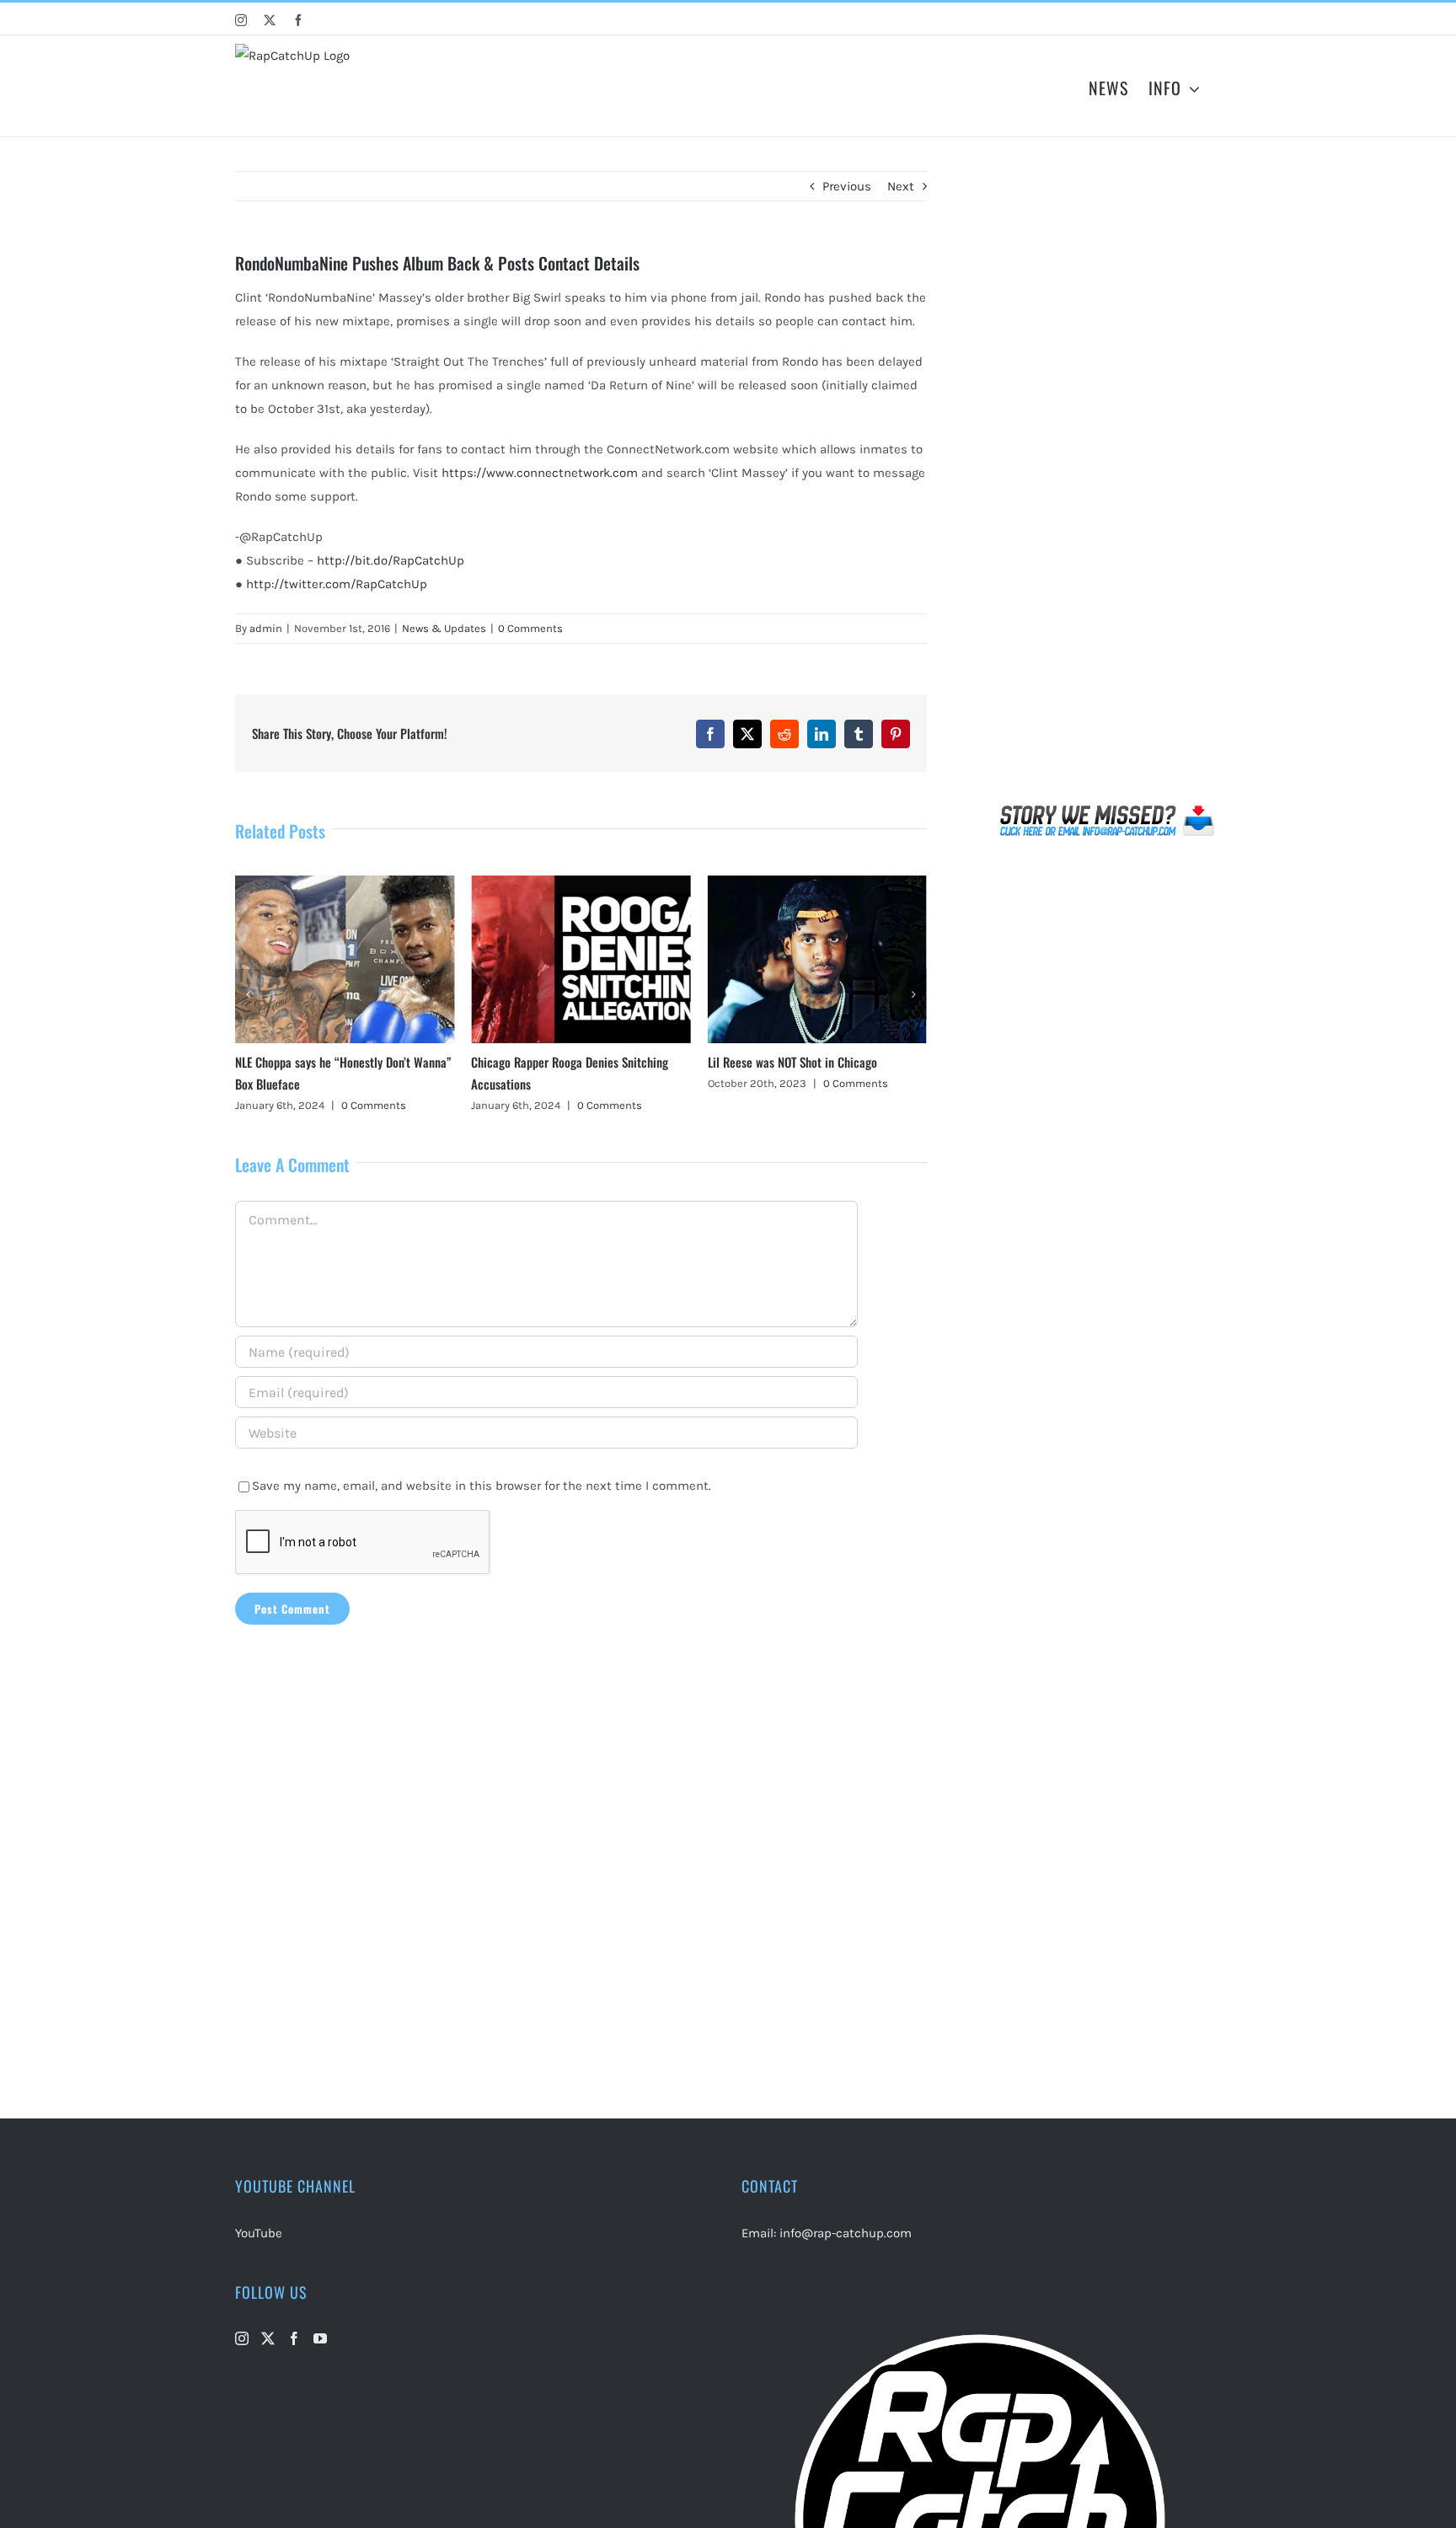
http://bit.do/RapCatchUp (391, 560)
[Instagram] (242, 2338)
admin (266, 628)
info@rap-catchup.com (846, 2233)
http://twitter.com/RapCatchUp (337, 584)
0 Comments (530, 628)
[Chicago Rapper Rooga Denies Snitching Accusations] (345, 883)
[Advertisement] (1108, 484)
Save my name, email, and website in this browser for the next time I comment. (482, 1486)
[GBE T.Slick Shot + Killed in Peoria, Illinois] (817, 883)
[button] (248, 994)
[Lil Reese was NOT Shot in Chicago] (581, 883)
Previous (847, 186)
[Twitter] (268, 2338)
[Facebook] (294, 2338)
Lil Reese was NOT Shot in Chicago (556, 1062)
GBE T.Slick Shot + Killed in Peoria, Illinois (811, 1062)
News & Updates (444, 628)
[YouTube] (320, 2338)
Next (901, 186)
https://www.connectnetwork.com (540, 473)
